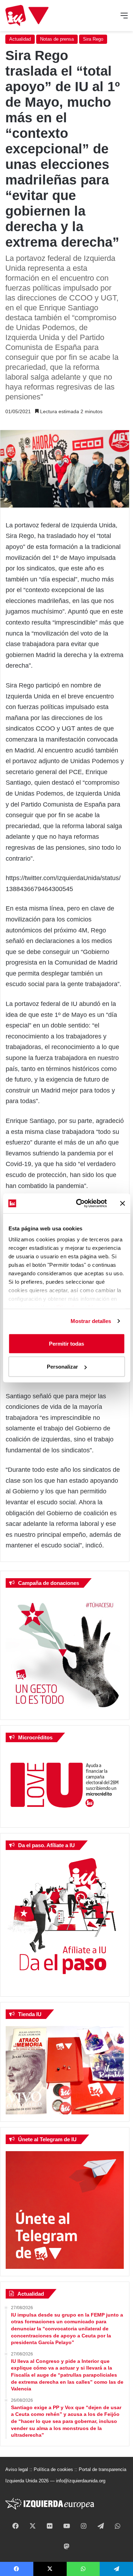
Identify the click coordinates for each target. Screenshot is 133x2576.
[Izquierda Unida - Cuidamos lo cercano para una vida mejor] (27, 16)
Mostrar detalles (91, 1321)
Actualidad (20, 39)
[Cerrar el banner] (122, 1203)
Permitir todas (66, 1343)
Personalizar (62, 1367)
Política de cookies (53, 2469)
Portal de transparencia (102, 2469)
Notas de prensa (57, 39)
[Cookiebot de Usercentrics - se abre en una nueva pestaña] (79, 1204)
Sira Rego (93, 39)
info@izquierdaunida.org (81, 2481)
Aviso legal (17, 2469)
